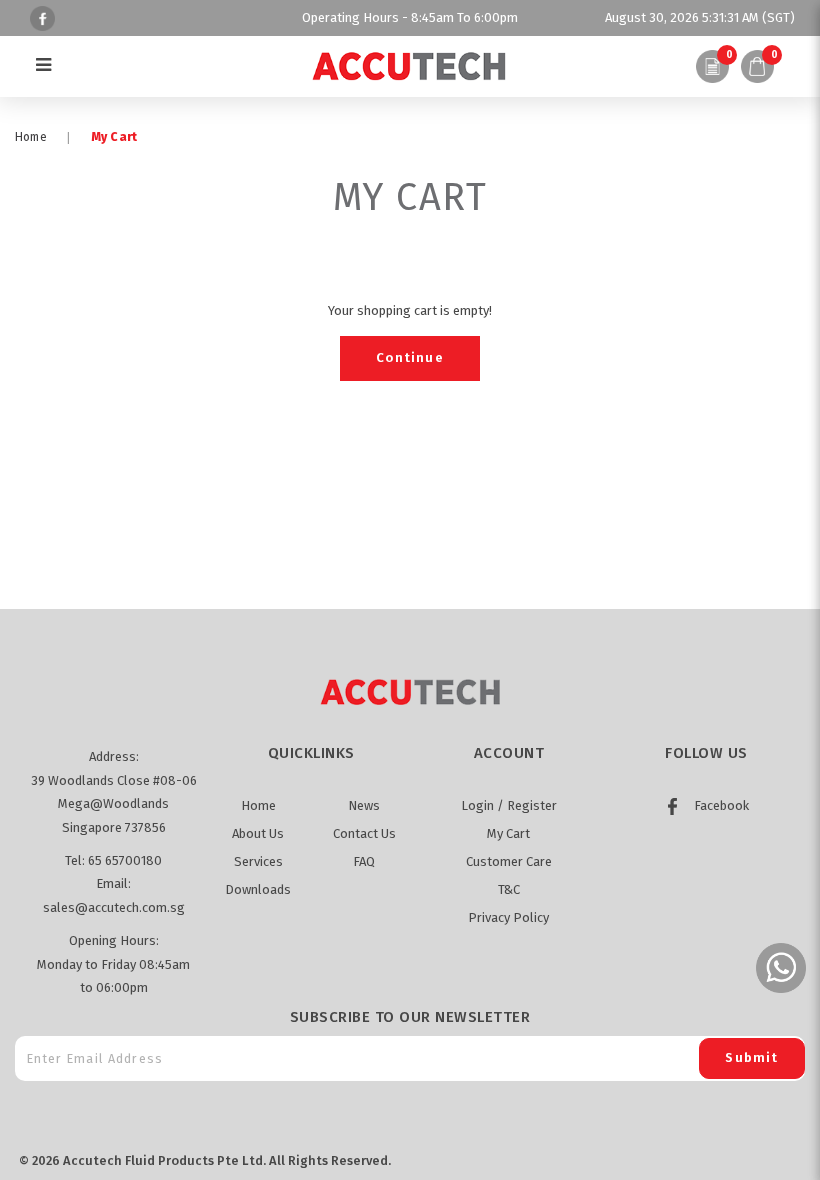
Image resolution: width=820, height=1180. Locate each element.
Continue (410, 357)
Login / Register (509, 805)
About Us (258, 833)
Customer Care (509, 861)
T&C (509, 889)
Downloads (258, 889)
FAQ (364, 861)
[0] (712, 66)
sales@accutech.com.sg (114, 907)
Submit (751, 1057)
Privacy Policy (508, 917)
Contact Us (364, 833)
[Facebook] (40, 17)
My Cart (114, 137)
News (364, 805)
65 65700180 (125, 860)
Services (258, 861)
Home (31, 137)
